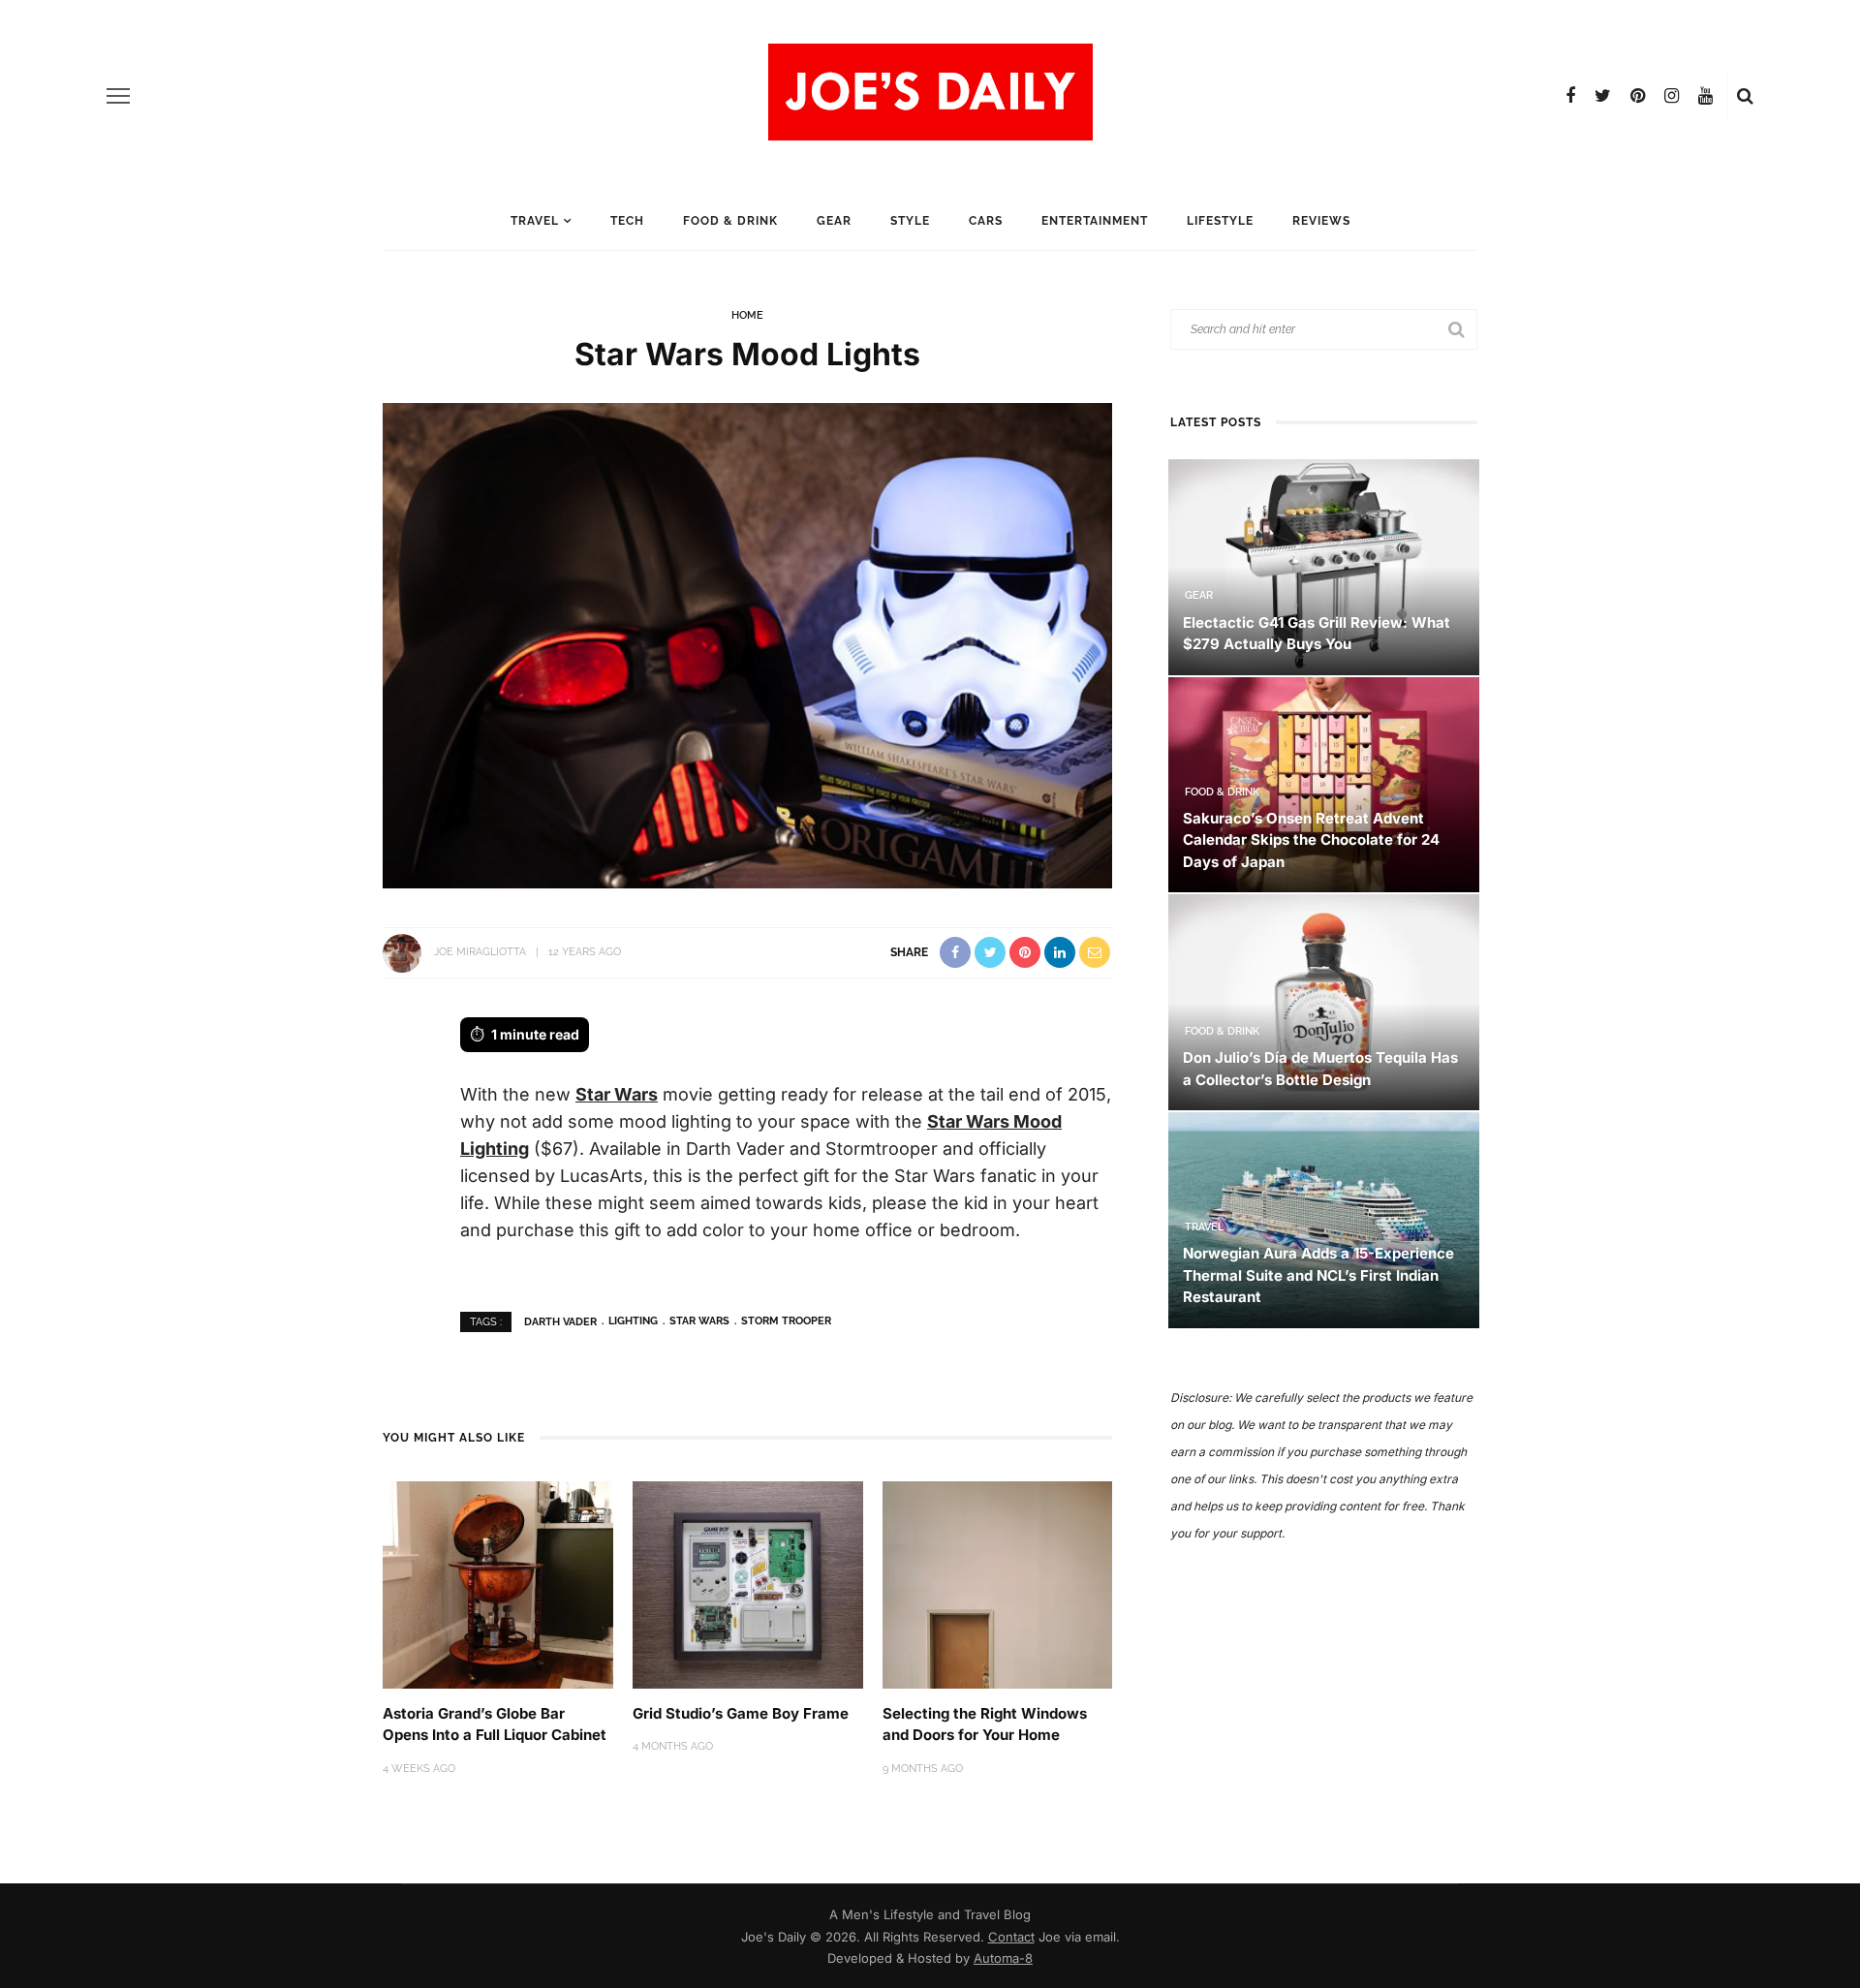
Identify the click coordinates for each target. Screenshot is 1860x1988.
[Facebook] (1570, 96)
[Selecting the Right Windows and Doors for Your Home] (998, 1584)
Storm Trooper (786, 1321)
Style (910, 221)
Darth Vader (560, 1321)
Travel (535, 221)
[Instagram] (1672, 96)
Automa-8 (1003, 1958)
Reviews (1321, 221)
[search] (1745, 96)
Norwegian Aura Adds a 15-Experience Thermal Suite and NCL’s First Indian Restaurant (1318, 1275)
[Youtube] (1705, 96)
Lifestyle (1220, 221)
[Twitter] (1603, 96)
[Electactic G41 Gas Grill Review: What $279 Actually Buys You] (1324, 565)
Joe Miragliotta (480, 952)
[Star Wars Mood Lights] (747, 644)
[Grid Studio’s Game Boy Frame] (748, 1584)
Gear (834, 221)
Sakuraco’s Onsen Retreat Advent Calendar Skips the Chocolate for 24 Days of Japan (1311, 840)
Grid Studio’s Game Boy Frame (741, 1713)
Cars (986, 221)
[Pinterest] (1638, 96)
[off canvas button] (118, 96)
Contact (1011, 1937)
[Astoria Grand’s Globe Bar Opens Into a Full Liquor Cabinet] (498, 1584)
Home (747, 315)
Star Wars (617, 1094)
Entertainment (1095, 221)
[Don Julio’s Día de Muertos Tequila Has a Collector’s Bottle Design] (1324, 1001)
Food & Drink (730, 221)
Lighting (633, 1321)
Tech (627, 221)
